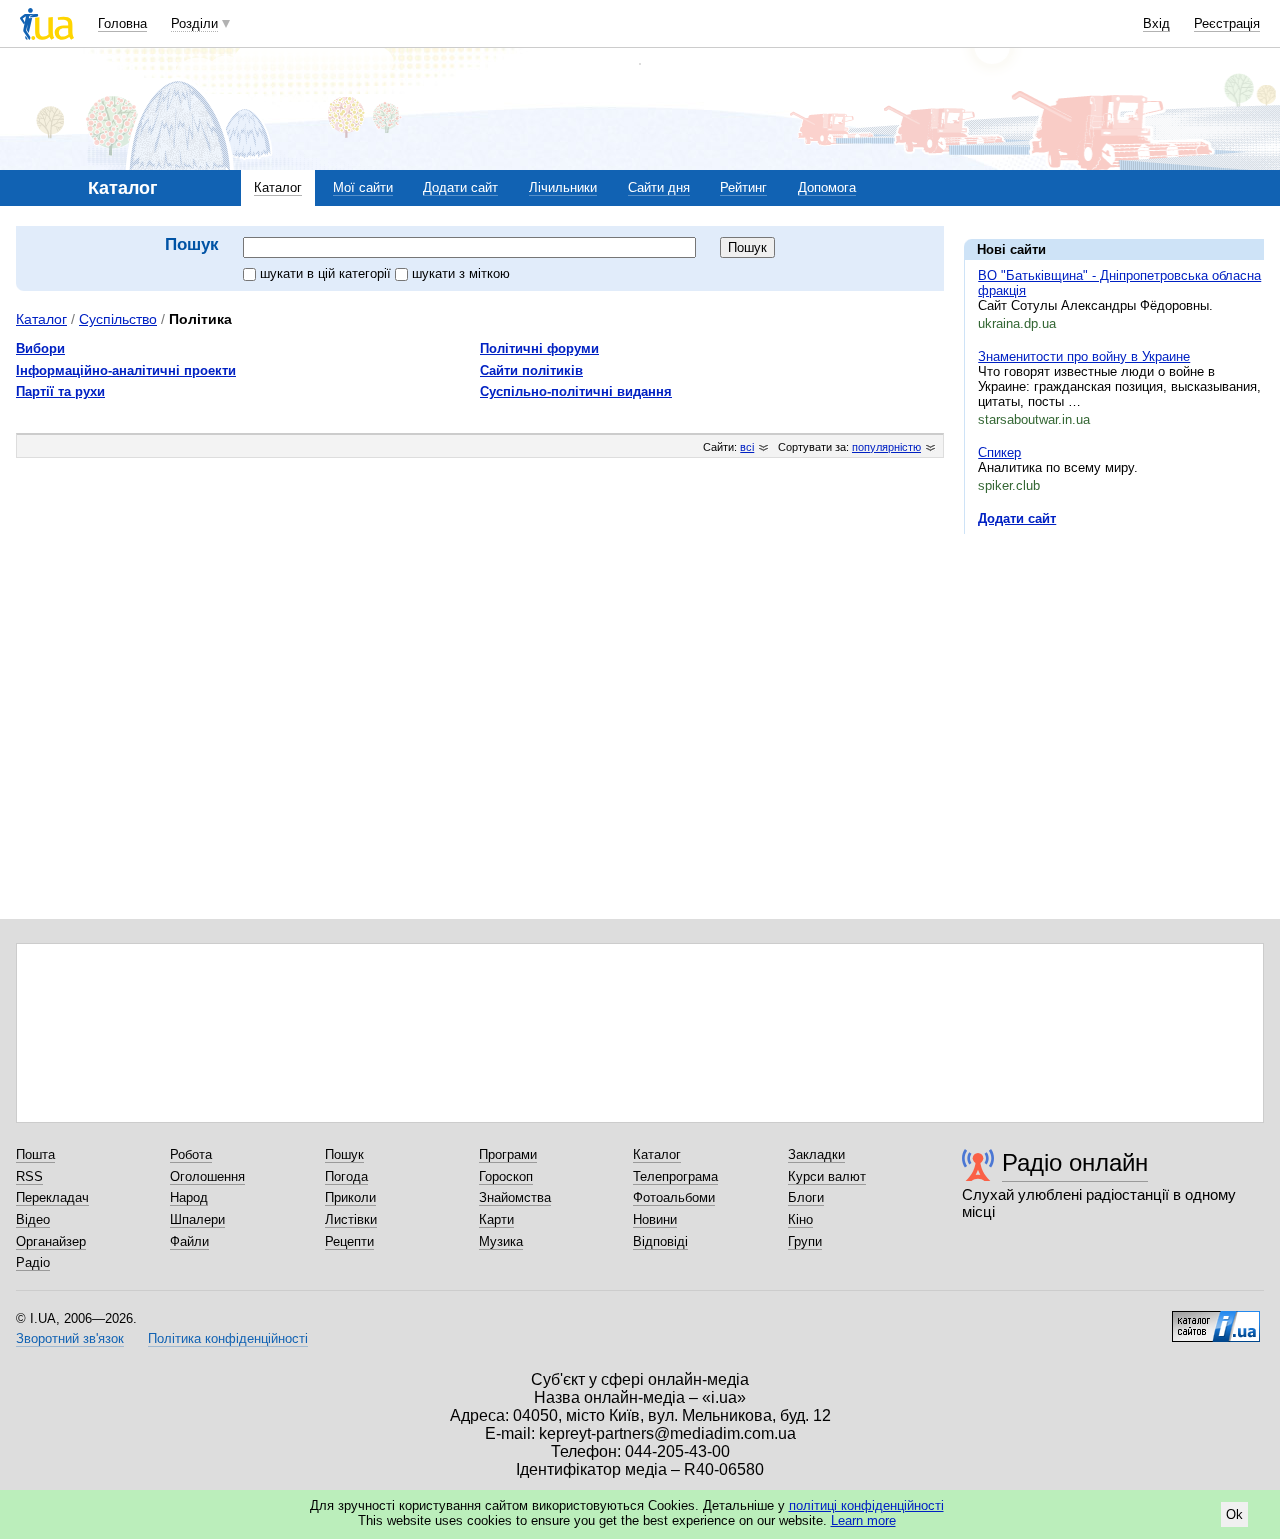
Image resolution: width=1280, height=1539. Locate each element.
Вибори (40, 348)
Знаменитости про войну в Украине (1084, 356)
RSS (29, 1176)
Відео (33, 1219)
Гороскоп (506, 1176)
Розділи (194, 23)
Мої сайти (363, 187)
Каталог (278, 187)
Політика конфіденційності (228, 1338)
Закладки (816, 1154)
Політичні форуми (539, 348)
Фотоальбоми (674, 1197)
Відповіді (660, 1241)
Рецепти (349, 1241)
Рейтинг (743, 187)
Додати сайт (460, 187)
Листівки (351, 1219)
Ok (1234, 1514)
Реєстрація (1227, 23)
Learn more (863, 1520)
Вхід (1156, 23)
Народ (189, 1197)
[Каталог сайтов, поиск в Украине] (1216, 1319)
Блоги (806, 1197)
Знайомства (515, 1197)
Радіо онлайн (1075, 1162)
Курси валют (827, 1176)
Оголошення (207, 1176)
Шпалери (197, 1219)
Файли (189, 1241)
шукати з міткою (461, 273)
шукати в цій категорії (327, 273)
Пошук (344, 1154)
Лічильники (563, 187)
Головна (122, 23)
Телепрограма (675, 1176)
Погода (346, 1176)
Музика (501, 1241)
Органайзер (51, 1241)
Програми (508, 1154)
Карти (496, 1219)
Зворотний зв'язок (70, 1338)
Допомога (827, 187)
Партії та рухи (60, 391)
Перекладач (52, 1197)
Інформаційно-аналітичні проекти (126, 370)
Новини (655, 1219)
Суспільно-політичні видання (576, 391)
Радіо (33, 1262)
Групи (805, 1241)
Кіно (800, 1219)
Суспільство (118, 319)
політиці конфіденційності (866, 1505)
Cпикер (999, 452)
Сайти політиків (531, 370)
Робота (191, 1154)
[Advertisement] (1114, 672)
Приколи (350, 1197)
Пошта (35, 1154)
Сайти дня (659, 187)
